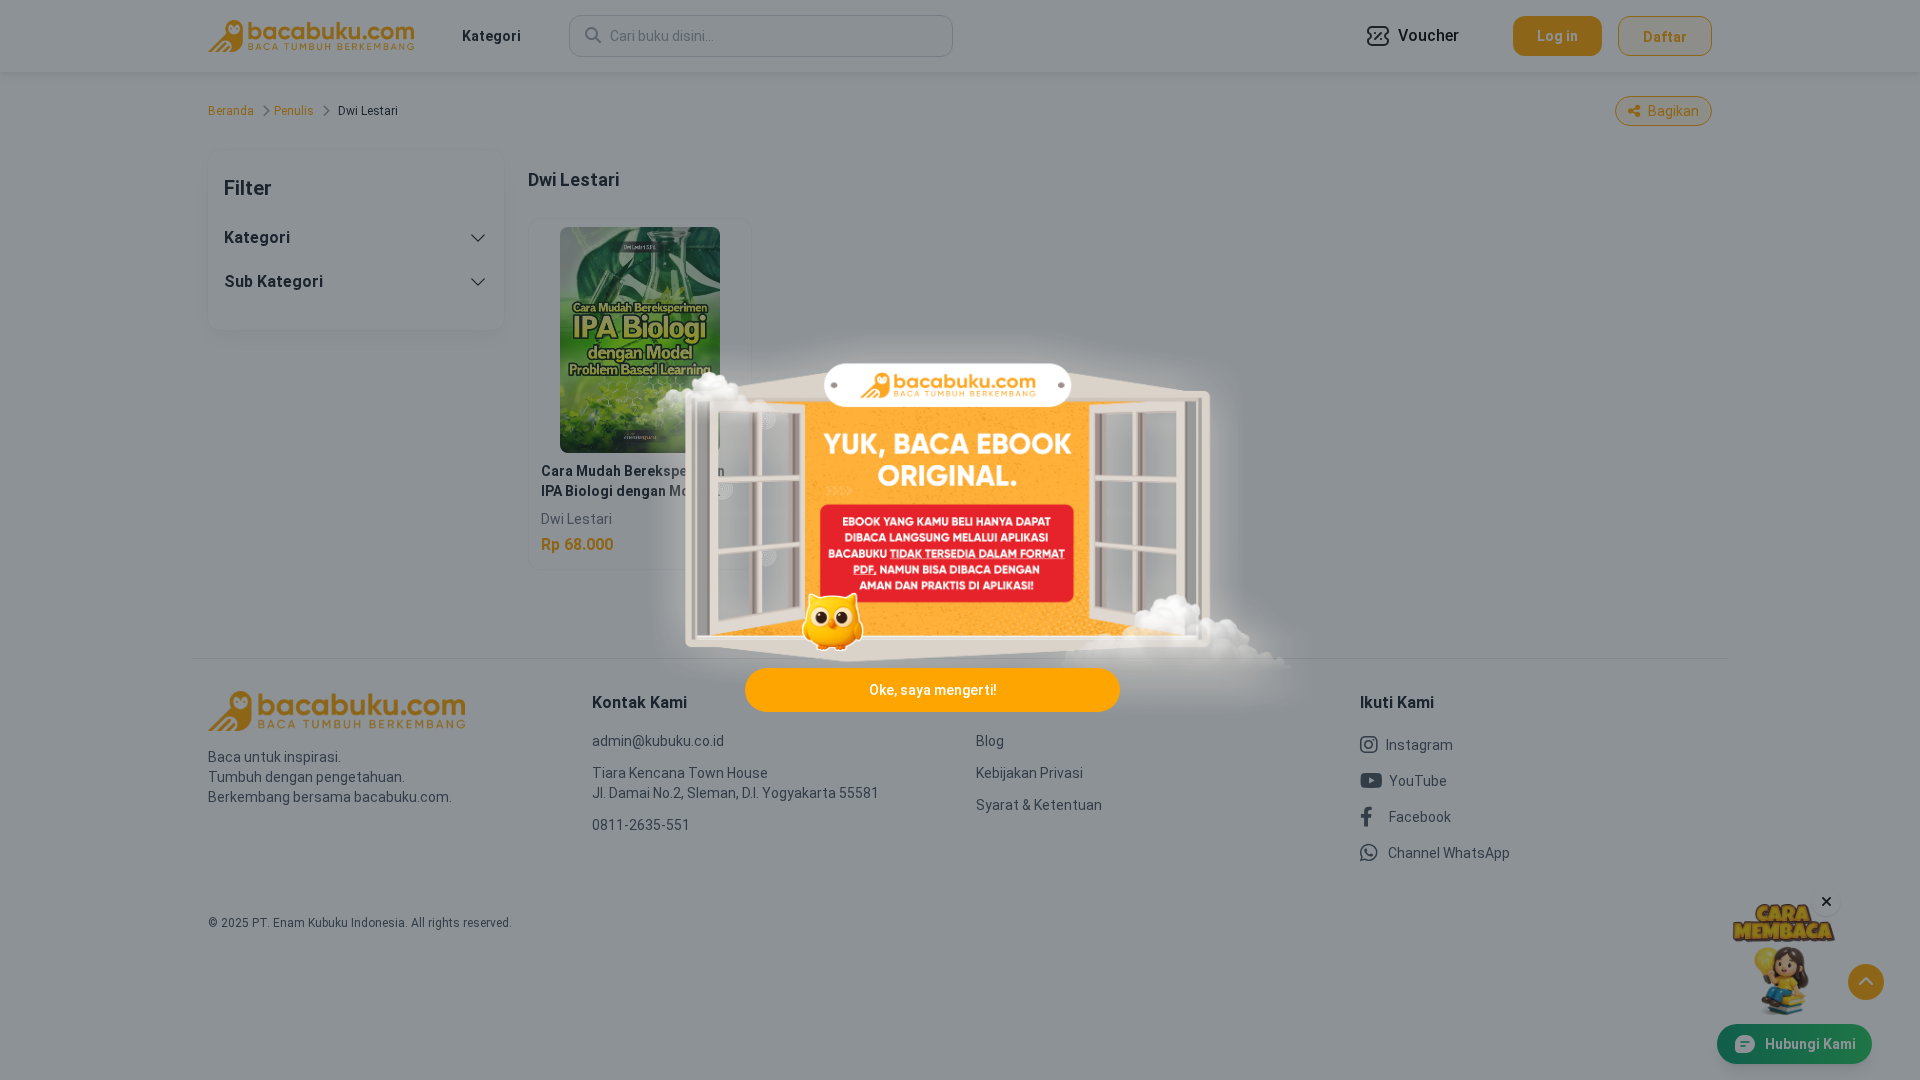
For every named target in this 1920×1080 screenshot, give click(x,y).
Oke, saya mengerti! (933, 690)
